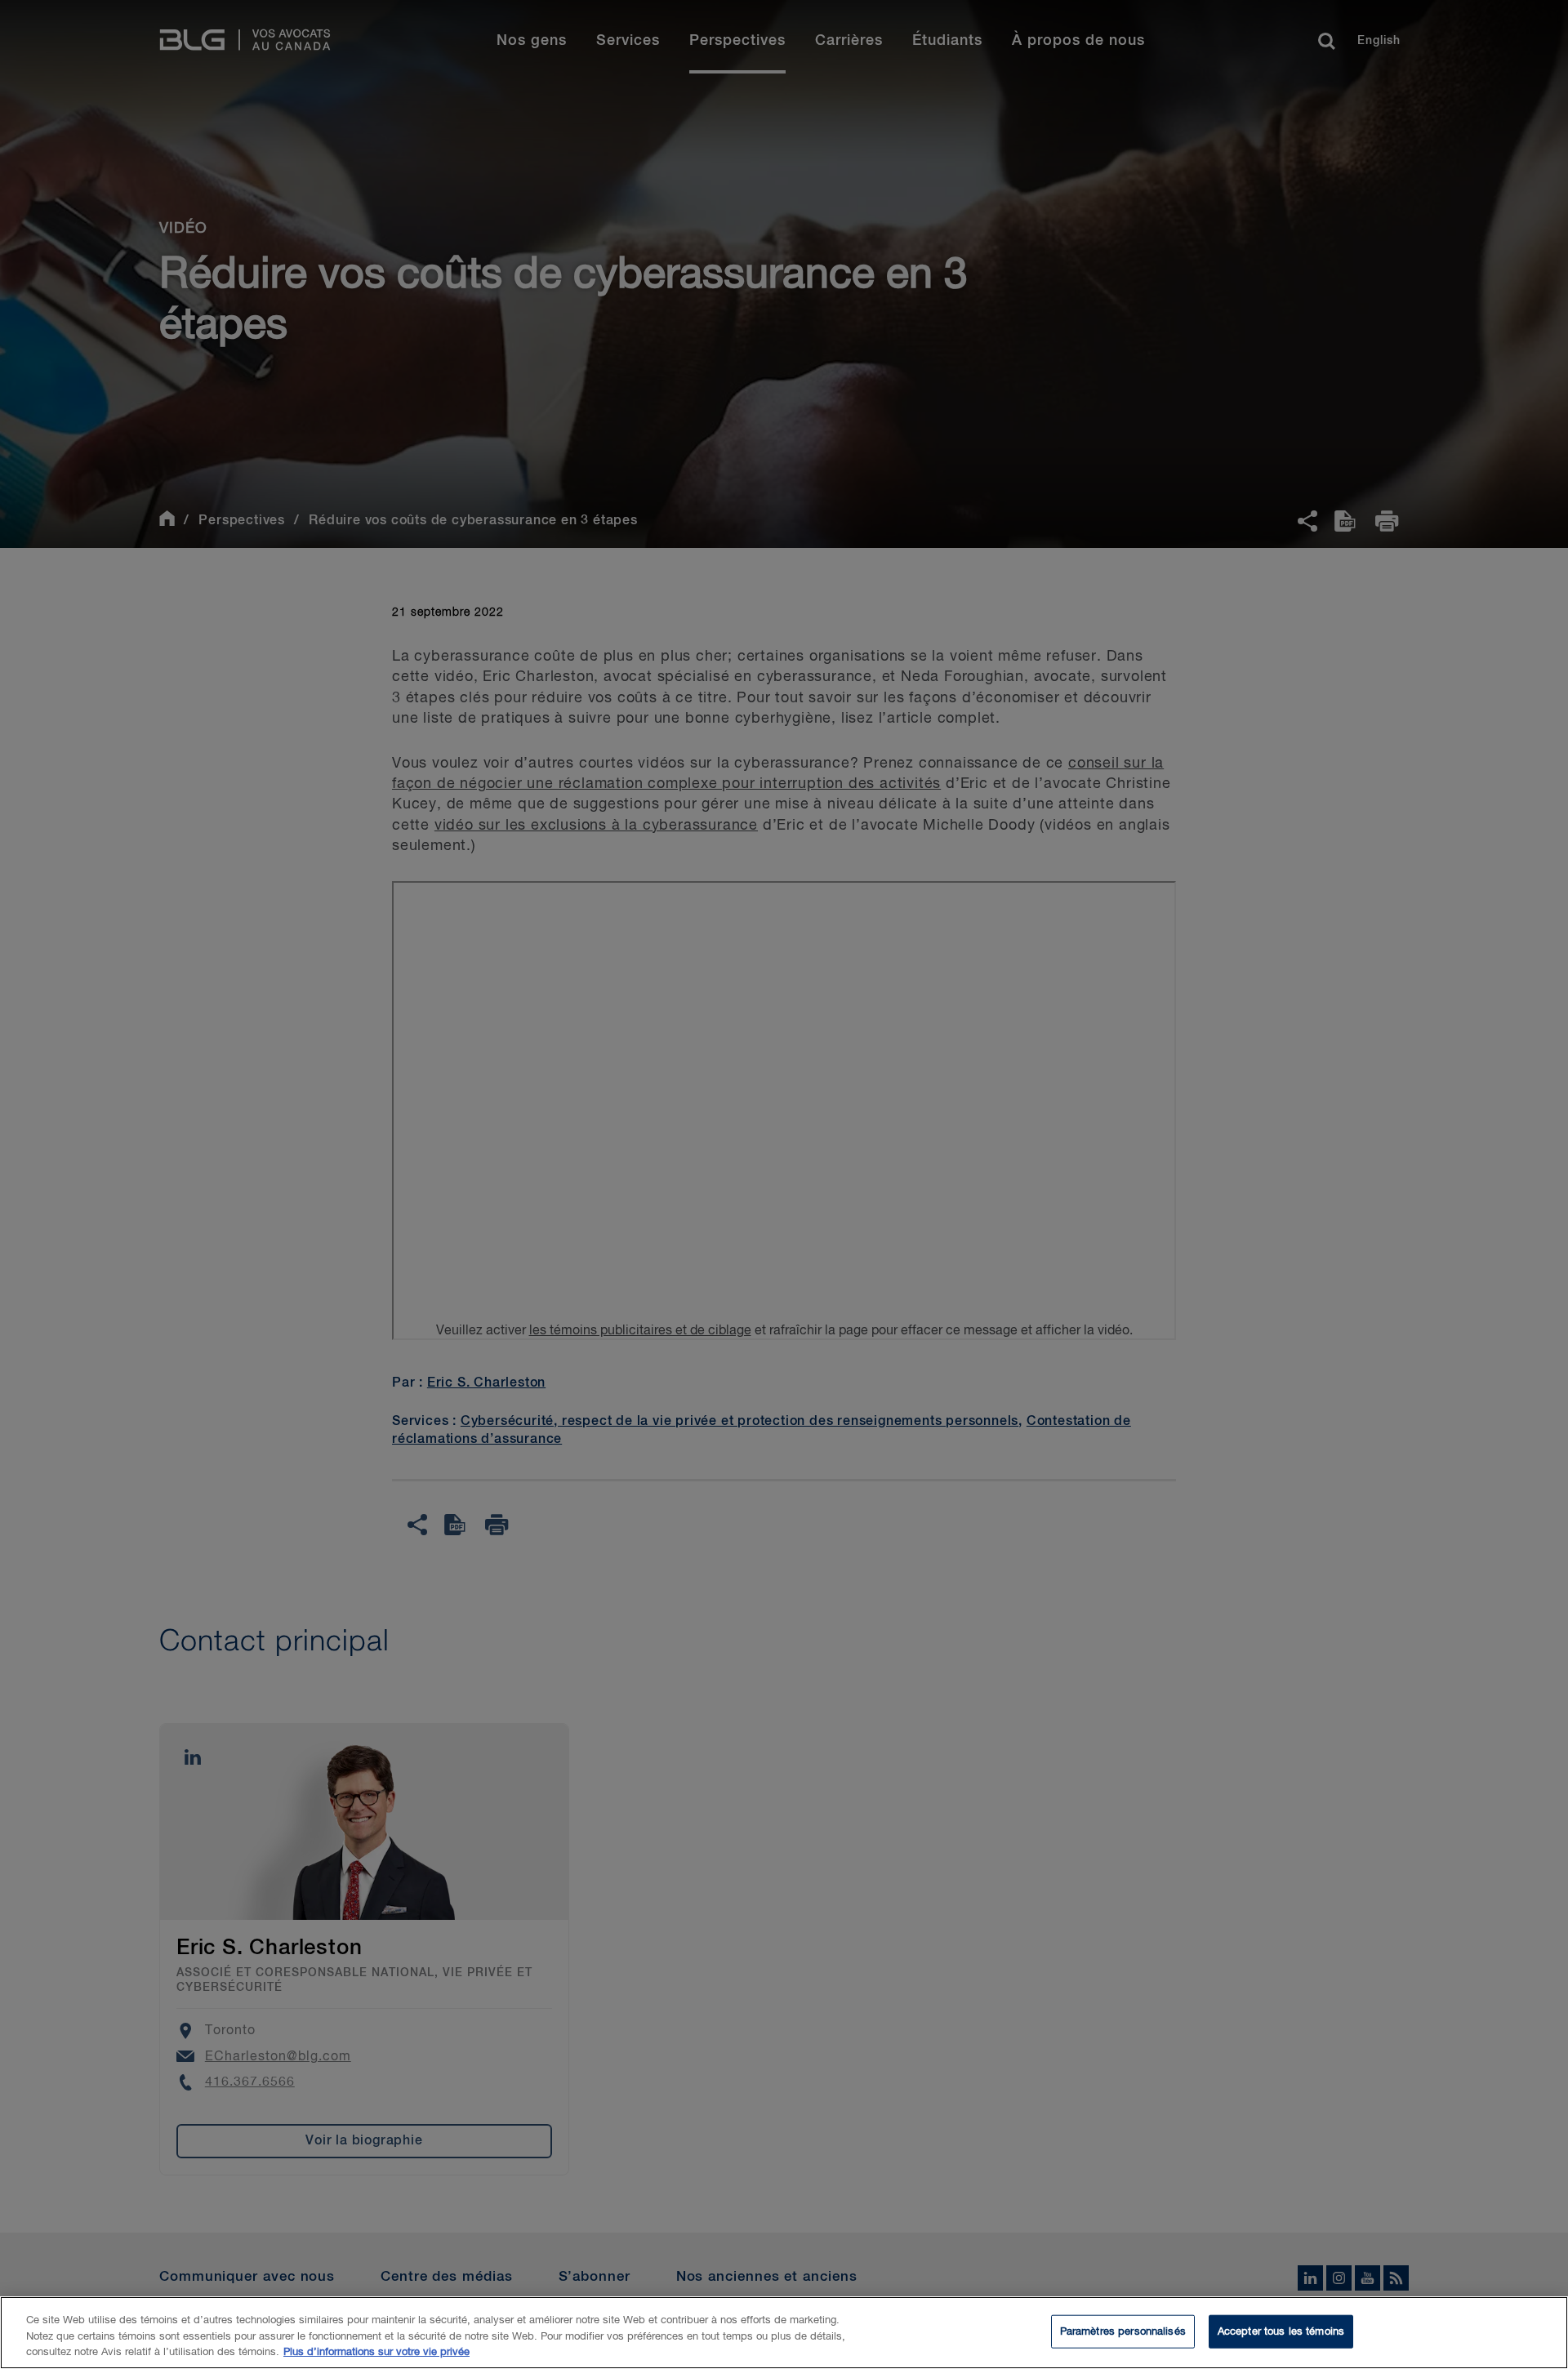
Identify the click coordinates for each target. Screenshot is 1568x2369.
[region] (784, 2333)
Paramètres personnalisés (1123, 2331)
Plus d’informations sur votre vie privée (376, 2352)
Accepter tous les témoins (1281, 2331)
